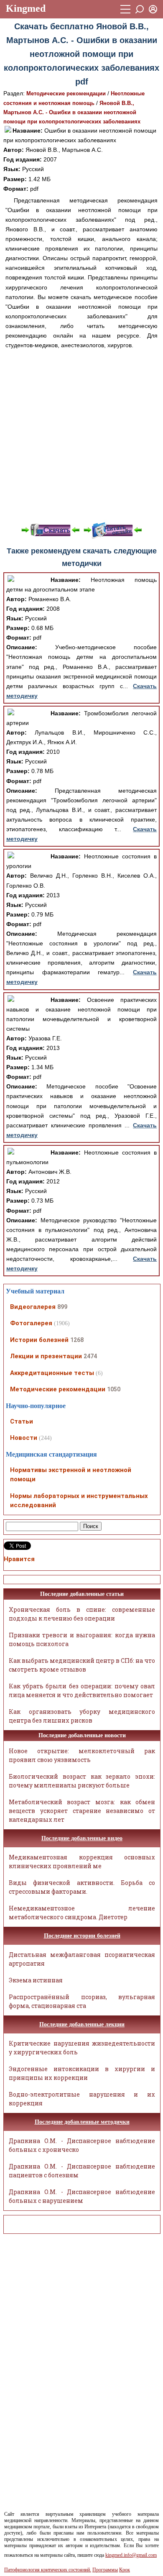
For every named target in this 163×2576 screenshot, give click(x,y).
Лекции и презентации (46, 1356)
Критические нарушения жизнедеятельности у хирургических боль (82, 2048)
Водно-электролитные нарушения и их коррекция (82, 2099)
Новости (24, 1438)
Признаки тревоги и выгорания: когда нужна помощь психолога (82, 1639)
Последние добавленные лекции (82, 2024)
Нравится (19, 1559)
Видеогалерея (33, 1307)
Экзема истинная (36, 1980)
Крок (125, 2570)
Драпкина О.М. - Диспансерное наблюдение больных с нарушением (82, 2196)
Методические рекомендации (66, 93)
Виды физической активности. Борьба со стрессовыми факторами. (82, 1887)
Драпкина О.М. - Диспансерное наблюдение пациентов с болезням (82, 2171)
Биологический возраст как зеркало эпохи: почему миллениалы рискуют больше (82, 1781)
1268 (77, 1340)
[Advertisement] (81, 436)
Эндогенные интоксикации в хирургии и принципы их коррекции (82, 2073)
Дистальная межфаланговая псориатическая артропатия (82, 1959)
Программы (105, 2570)
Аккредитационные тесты (52, 1373)
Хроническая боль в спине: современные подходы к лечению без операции (82, 1614)
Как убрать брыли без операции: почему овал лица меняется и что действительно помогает (82, 1690)
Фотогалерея (31, 1323)
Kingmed (26, 8)
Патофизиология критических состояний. (48, 2570)
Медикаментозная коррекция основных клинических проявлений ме (82, 1862)
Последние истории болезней (82, 1936)
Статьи (22, 1421)
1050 (114, 1389)
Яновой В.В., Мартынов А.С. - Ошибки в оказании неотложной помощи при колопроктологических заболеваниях (72, 112)
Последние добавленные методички (82, 2122)
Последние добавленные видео (82, 1838)
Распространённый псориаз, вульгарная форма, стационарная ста (82, 2001)
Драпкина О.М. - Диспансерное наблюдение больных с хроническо (82, 2145)
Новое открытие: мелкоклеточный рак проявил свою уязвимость (82, 1755)
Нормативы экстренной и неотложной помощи (71, 1475)
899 (62, 1307)
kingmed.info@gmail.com (131, 2555)
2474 (90, 1356)
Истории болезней (39, 1340)
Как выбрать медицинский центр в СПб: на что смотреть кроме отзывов (82, 1665)
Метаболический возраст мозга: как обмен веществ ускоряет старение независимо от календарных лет (82, 1811)
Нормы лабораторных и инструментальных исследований (79, 1501)
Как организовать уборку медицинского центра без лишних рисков (82, 1716)
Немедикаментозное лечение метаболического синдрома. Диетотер (82, 1913)
